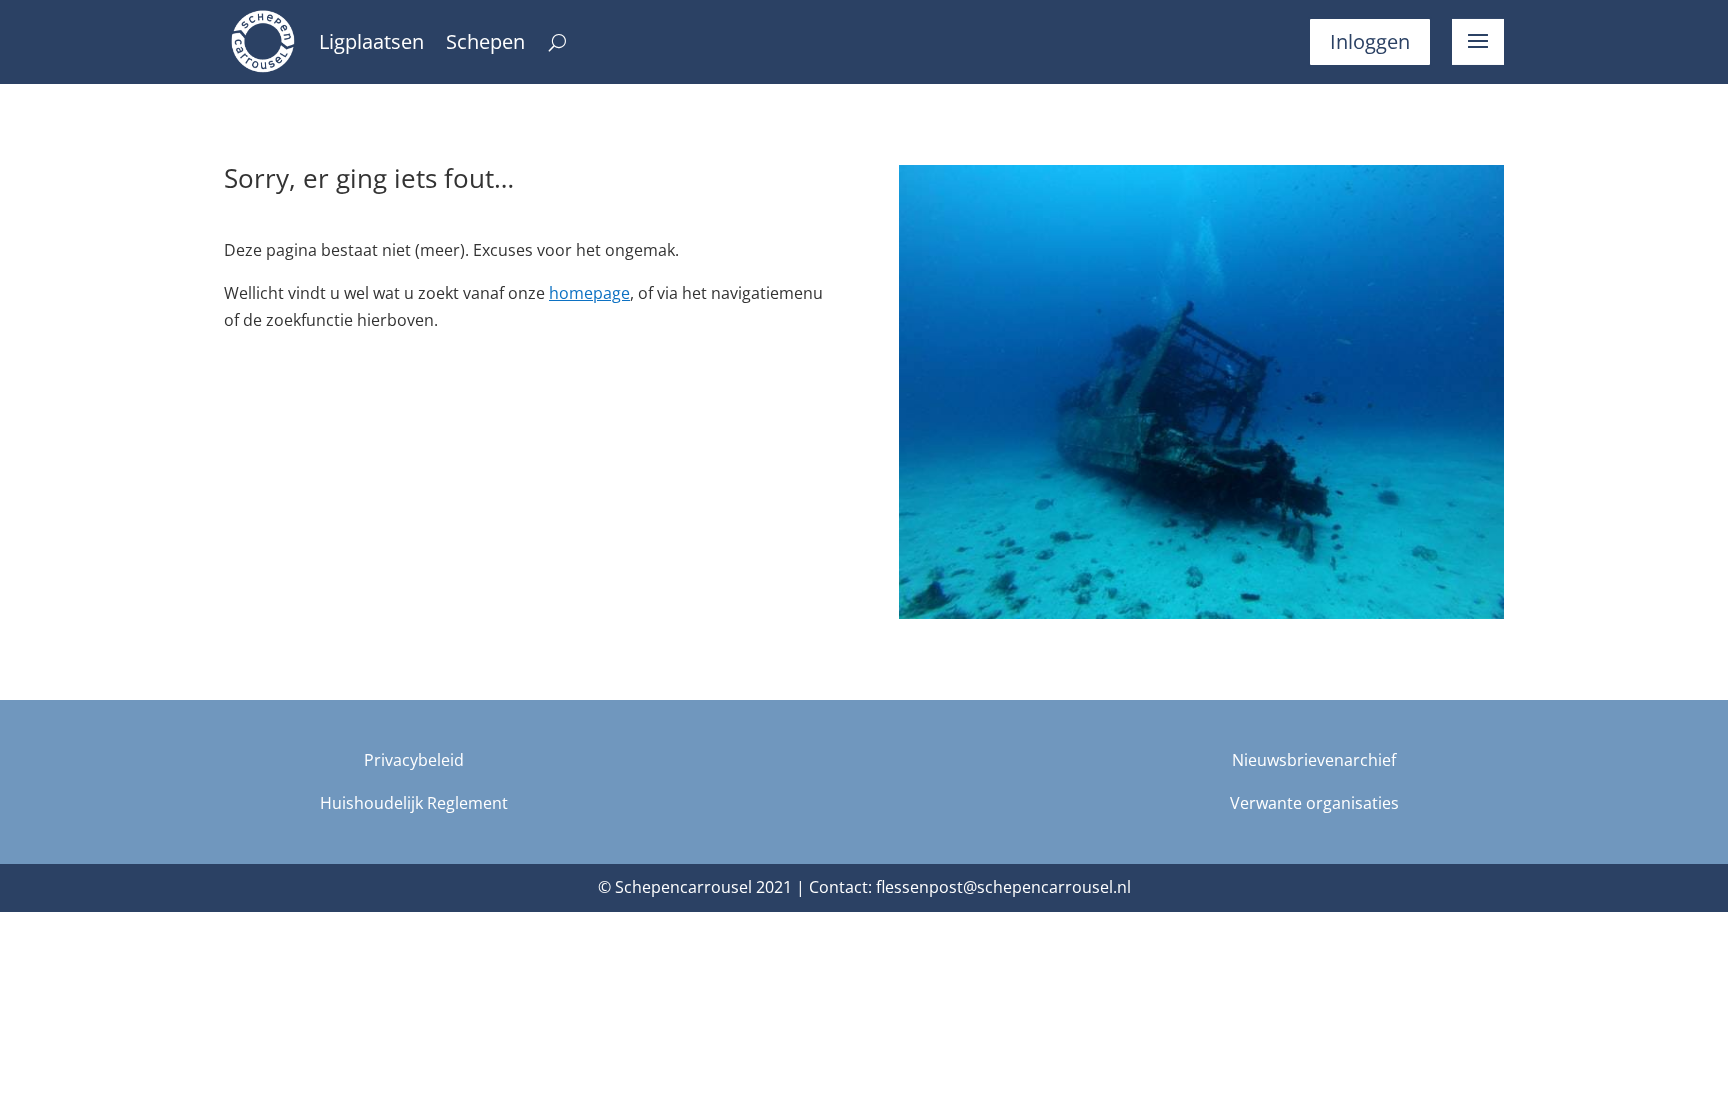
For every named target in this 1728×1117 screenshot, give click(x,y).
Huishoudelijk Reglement (414, 803)
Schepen (485, 45)
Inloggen (1370, 41)
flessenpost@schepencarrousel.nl (1003, 887)
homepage (589, 293)
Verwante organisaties (1314, 803)
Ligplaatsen (371, 45)
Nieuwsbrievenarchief (1314, 760)
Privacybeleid (414, 760)
